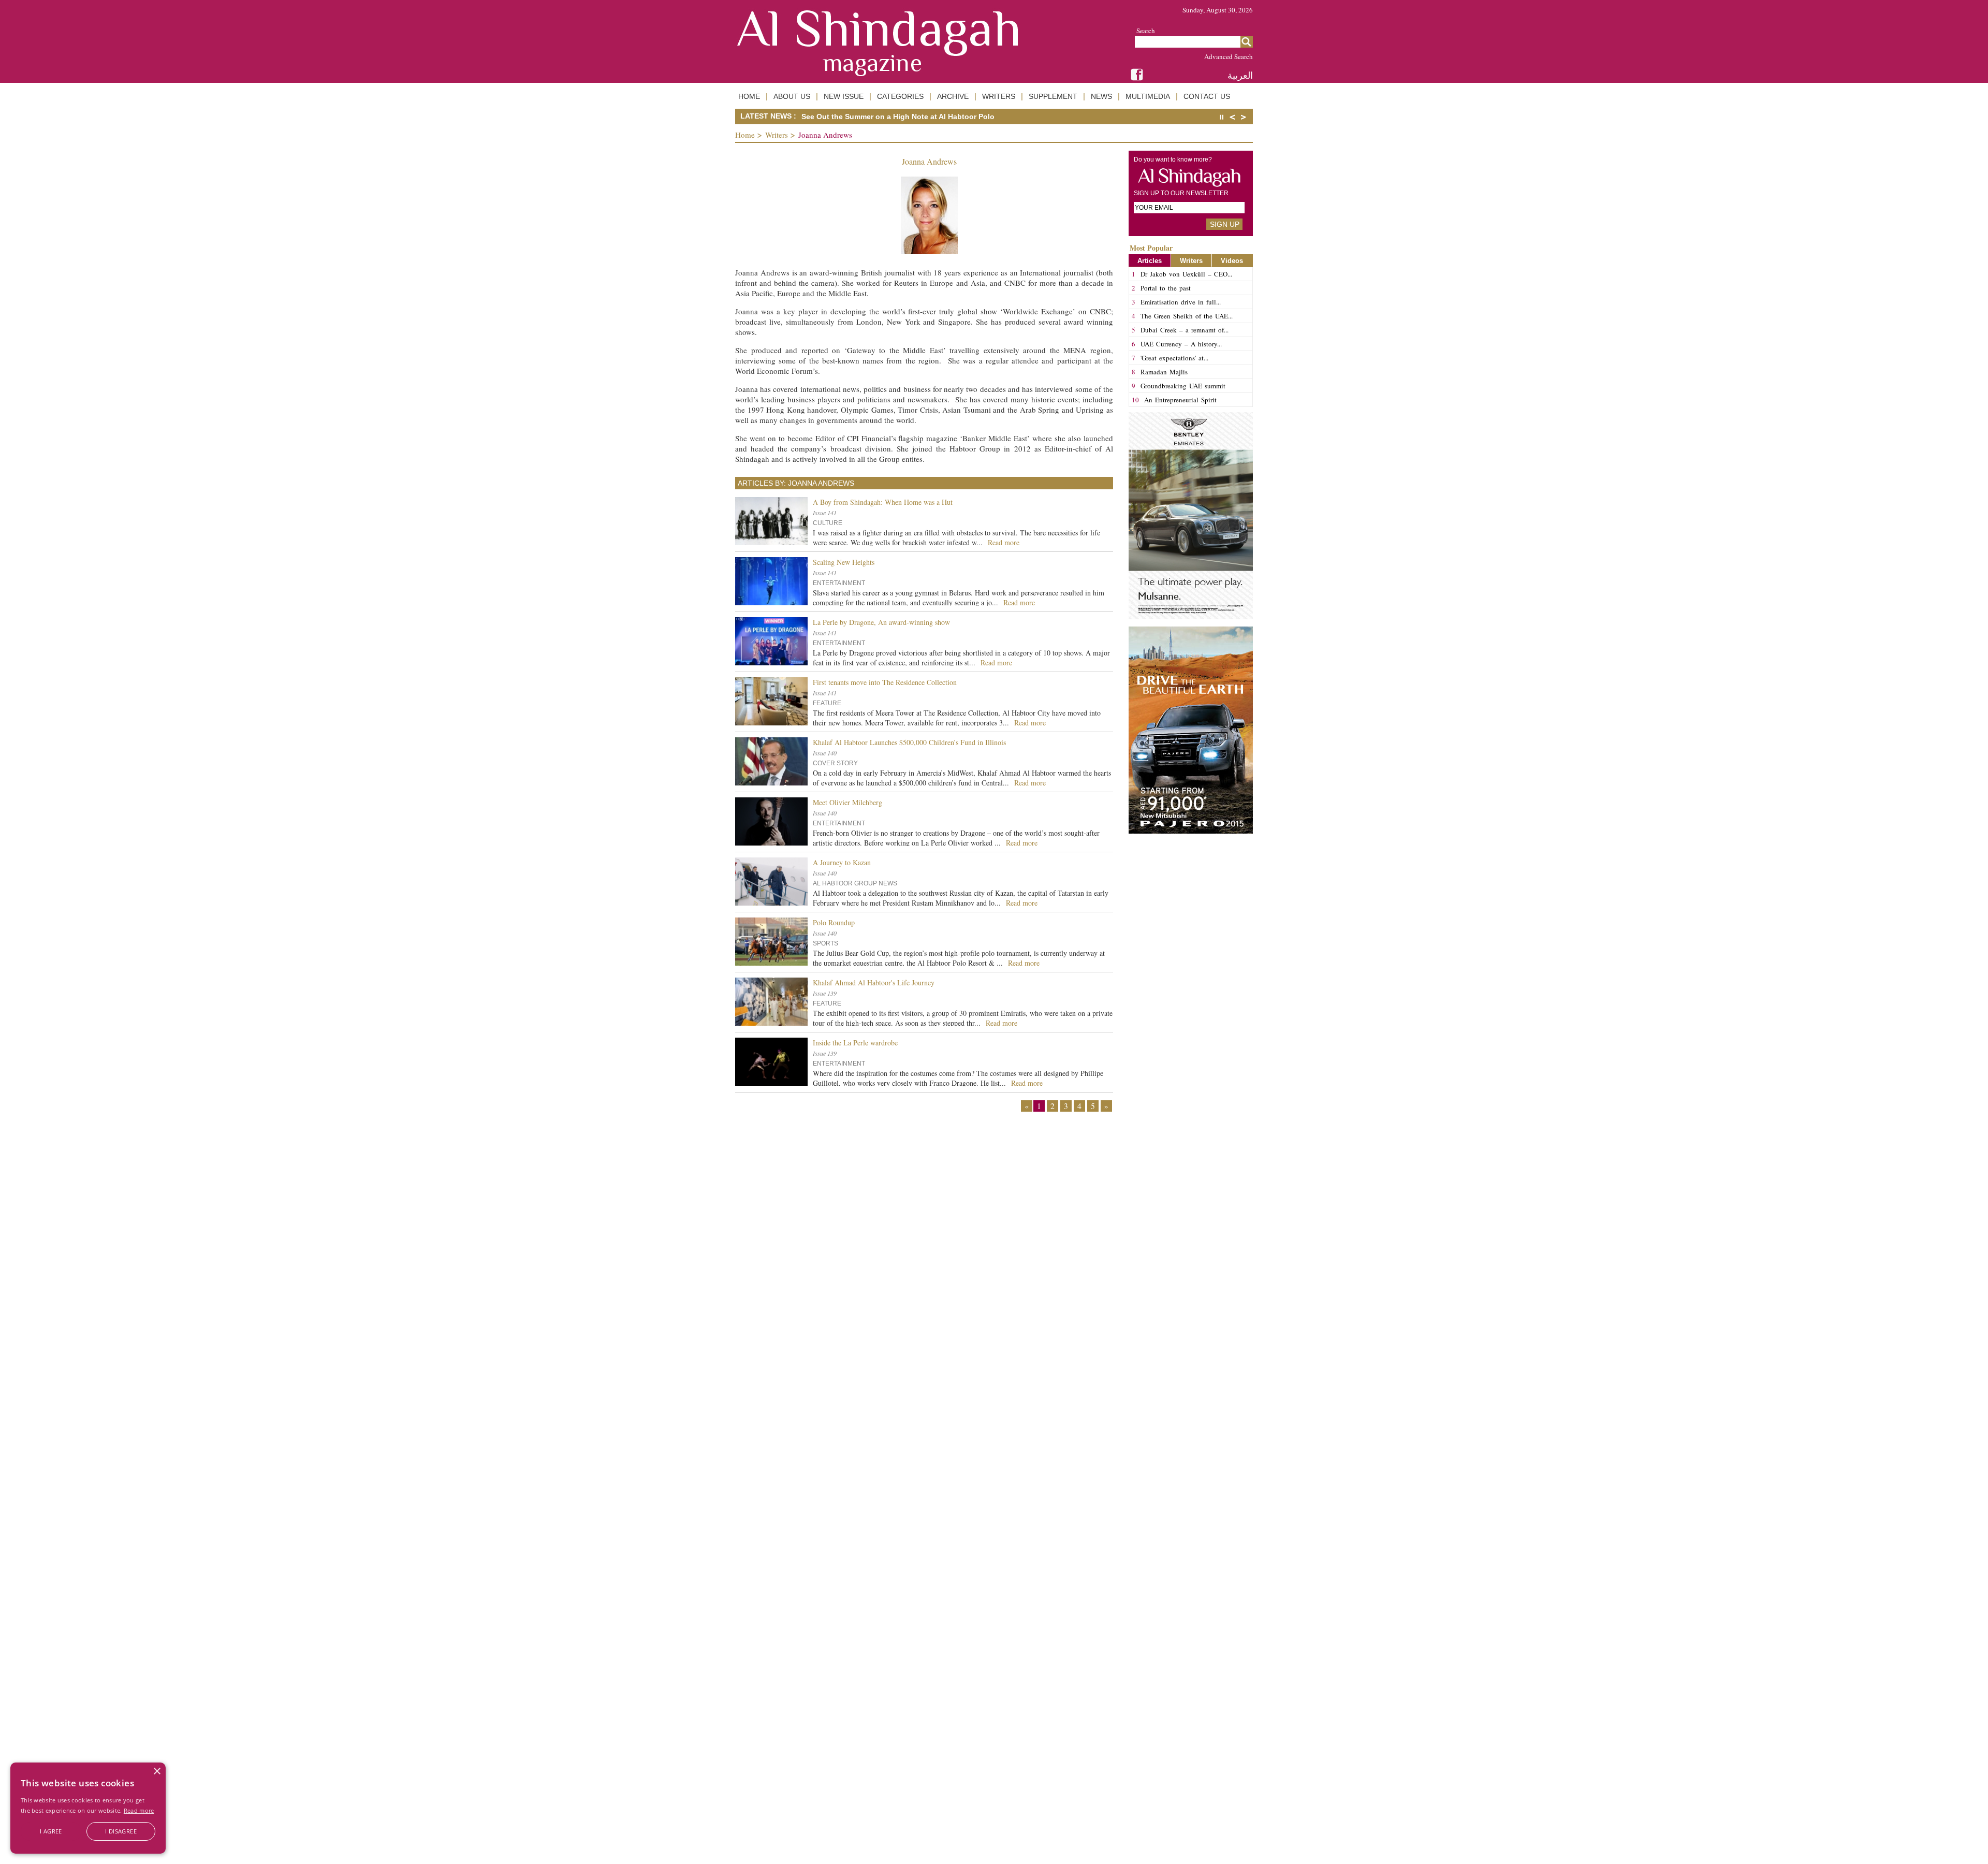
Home (745, 135)
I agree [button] (51, 1831)
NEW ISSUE (844, 96)
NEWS (1101, 96)
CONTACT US (1207, 96)
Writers (777, 135)
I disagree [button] (121, 1831)
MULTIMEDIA (1148, 96)
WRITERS (999, 96)
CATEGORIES (900, 96)
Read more (139, 1810)
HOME (749, 96)
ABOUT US (792, 96)
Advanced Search (1229, 56)
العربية (1240, 75)
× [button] (157, 1772)
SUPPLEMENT (1053, 96)
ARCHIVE (953, 96)
